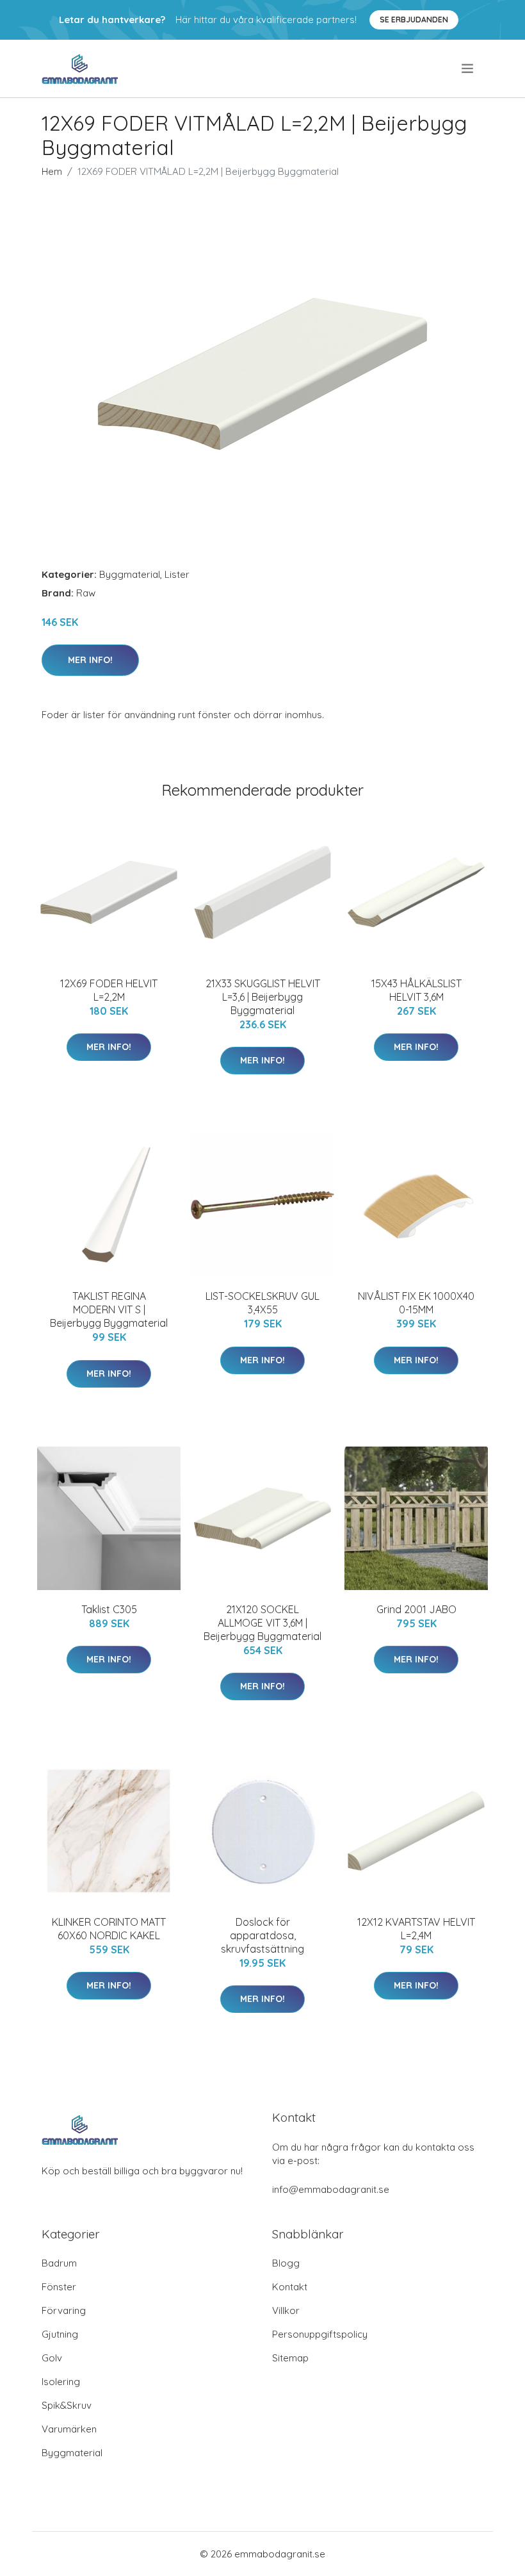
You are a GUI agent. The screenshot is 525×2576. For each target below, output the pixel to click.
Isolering (61, 2382)
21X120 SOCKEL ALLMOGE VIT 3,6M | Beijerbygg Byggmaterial (262, 1623)
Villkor (286, 2310)
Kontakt (290, 2287)
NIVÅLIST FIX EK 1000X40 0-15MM (416, 1303)
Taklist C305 (109, 1609)
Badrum (59, 2263)
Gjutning (60, 2334)
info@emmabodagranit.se (331, 2189)
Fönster (59, 2287)
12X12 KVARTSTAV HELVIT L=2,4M (416, 1929)
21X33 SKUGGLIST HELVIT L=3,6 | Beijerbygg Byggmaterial (263, 997)
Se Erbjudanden (414, 20)
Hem (52, 171)
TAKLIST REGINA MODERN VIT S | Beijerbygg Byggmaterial (109, 1309)
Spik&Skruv (67, 2405)
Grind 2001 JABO (416, 1609)
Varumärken (69, 2429)
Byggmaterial (130, 574)
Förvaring (64, 2310)
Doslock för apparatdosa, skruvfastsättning (262, 1935)
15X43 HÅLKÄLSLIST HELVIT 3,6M (416, 990)
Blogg (286, 2263)
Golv (52, 2358)
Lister (177, 574)
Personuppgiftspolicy (320, 2334)
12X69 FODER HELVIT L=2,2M (109, 990)
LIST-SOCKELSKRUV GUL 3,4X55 (262, 1303)
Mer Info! (90, 660)
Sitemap (290, 2358)
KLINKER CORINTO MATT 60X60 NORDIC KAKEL (109, 1929)
